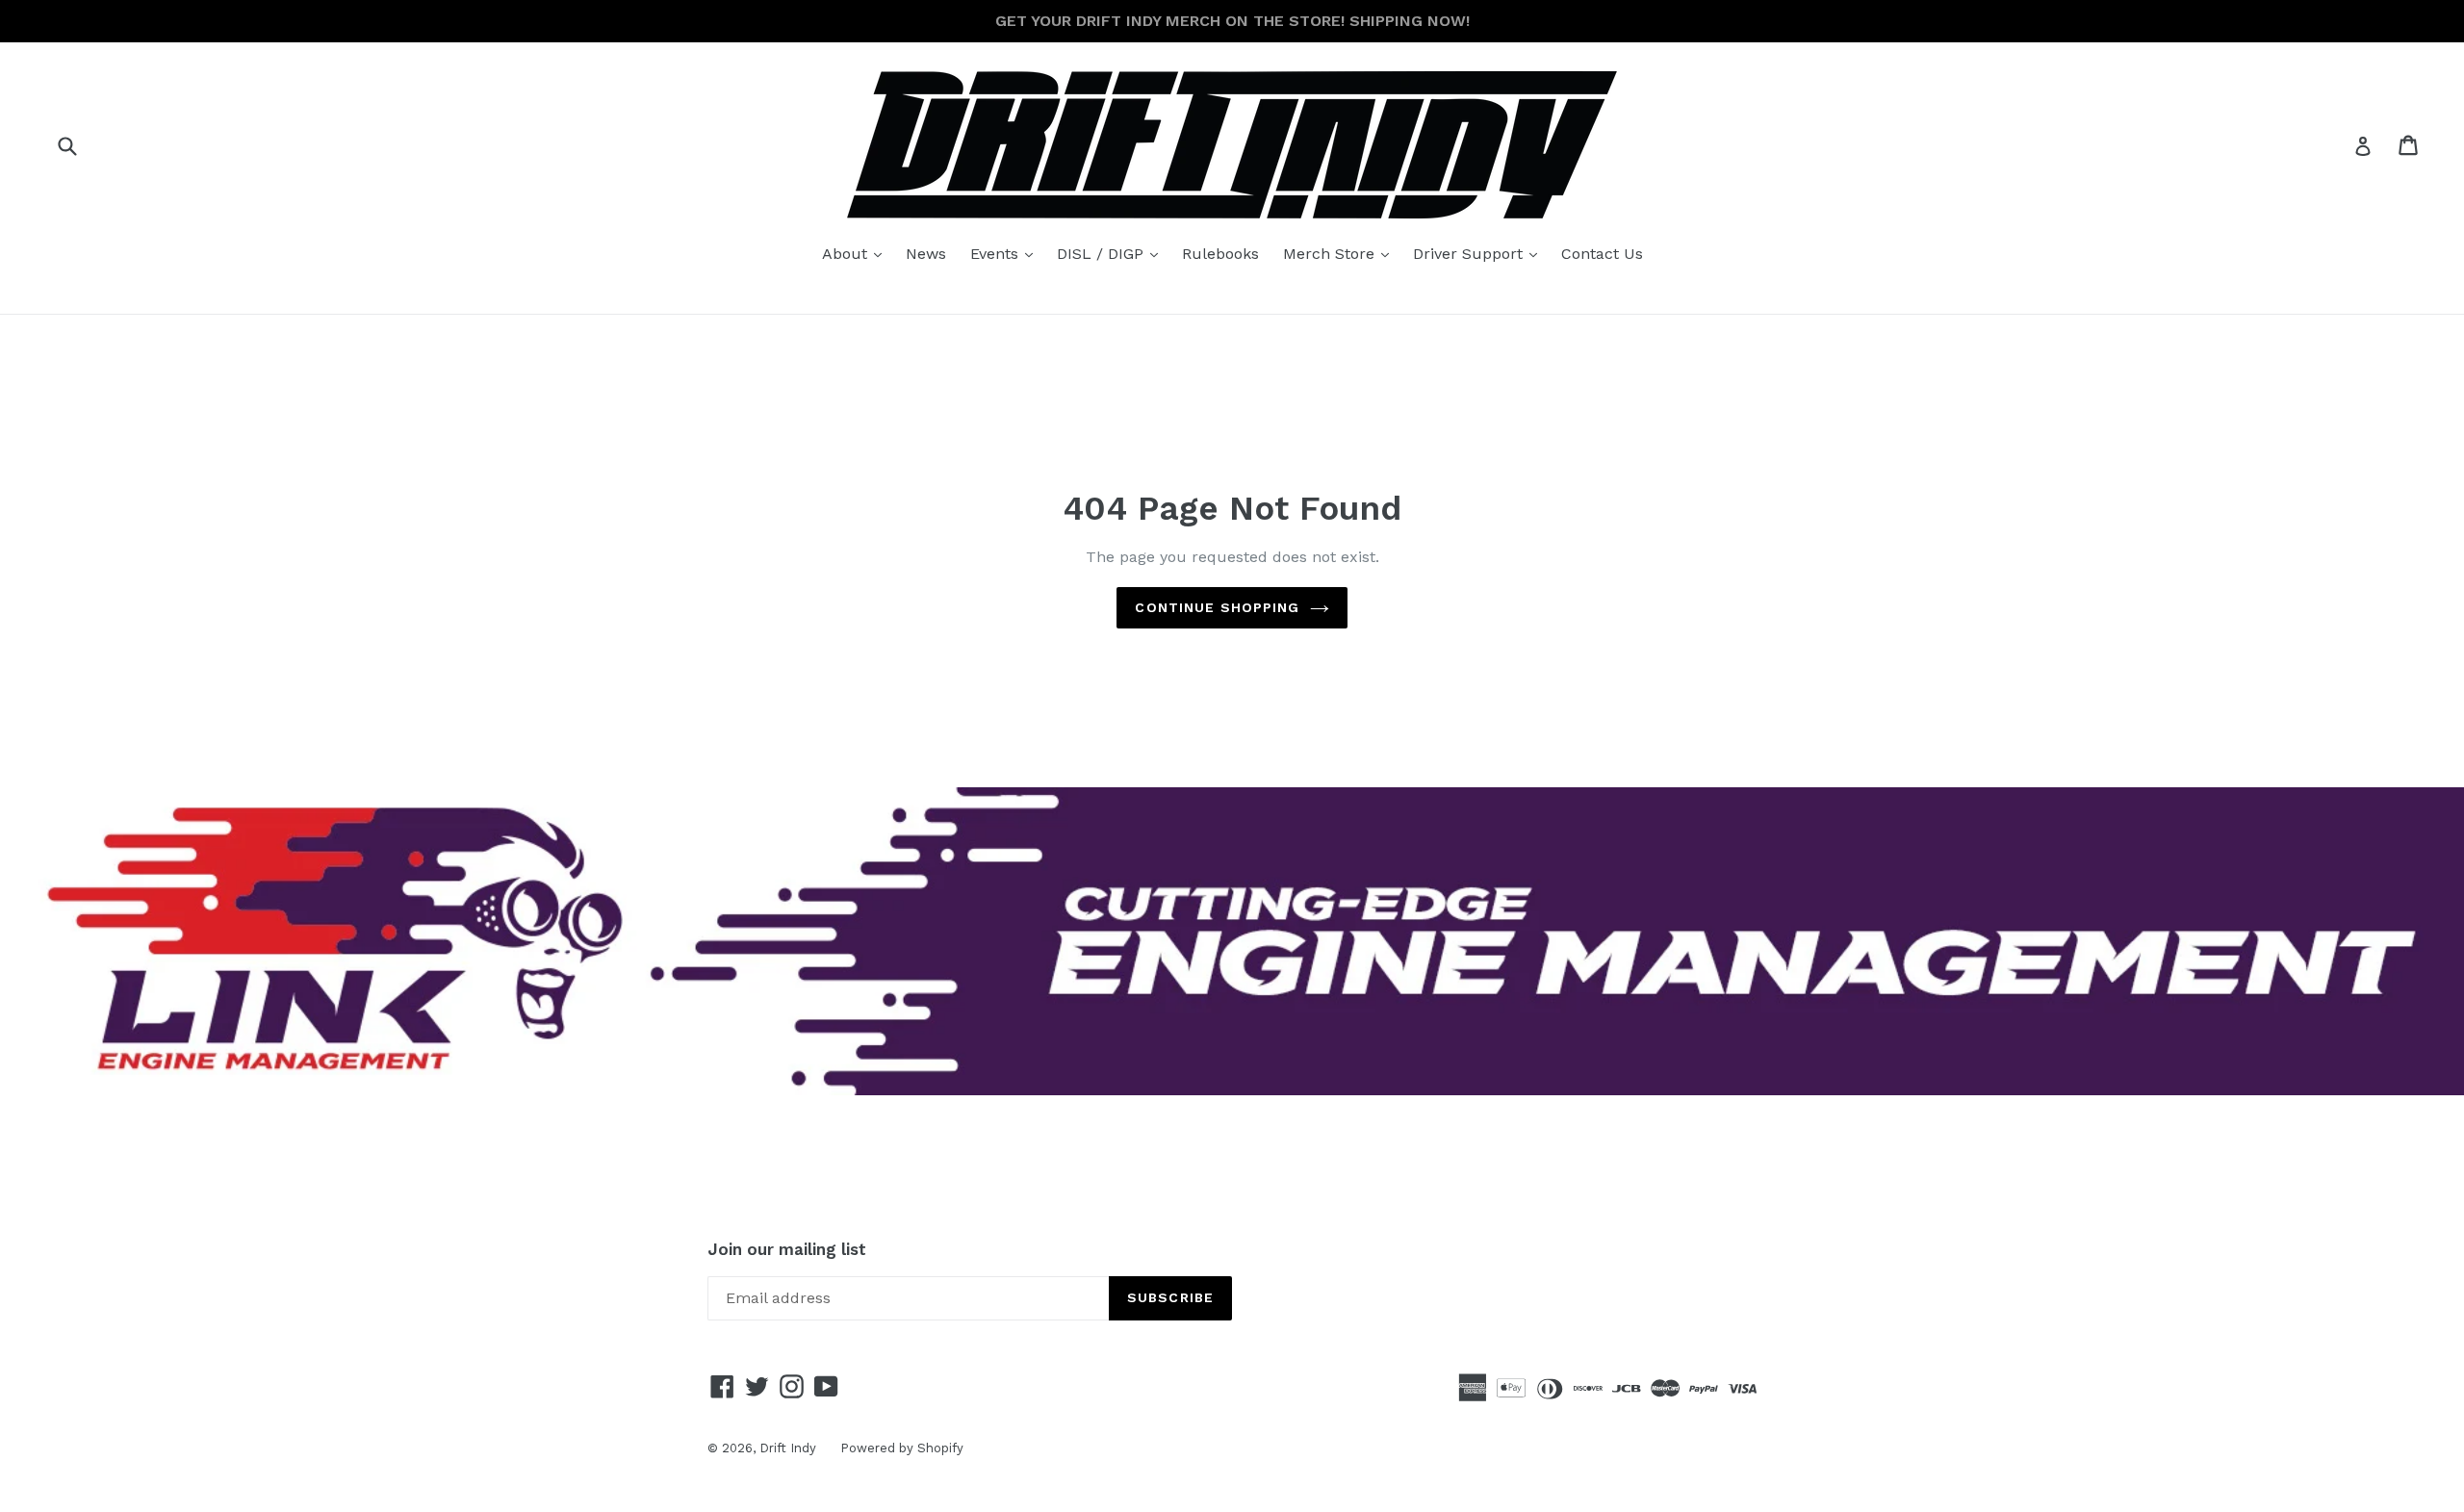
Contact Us (1602, 254)
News (926, 254)
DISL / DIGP (1112, 253)
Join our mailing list (787, 1249)
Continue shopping (1217, 607)
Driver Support (1480, 253)
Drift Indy (788, 1448)
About (857, 253)
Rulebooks (1220, 254)
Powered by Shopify (902, 1448)
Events (1006, 253)
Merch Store (1341, 253)
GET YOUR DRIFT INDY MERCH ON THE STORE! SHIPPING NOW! (1232, 21)
